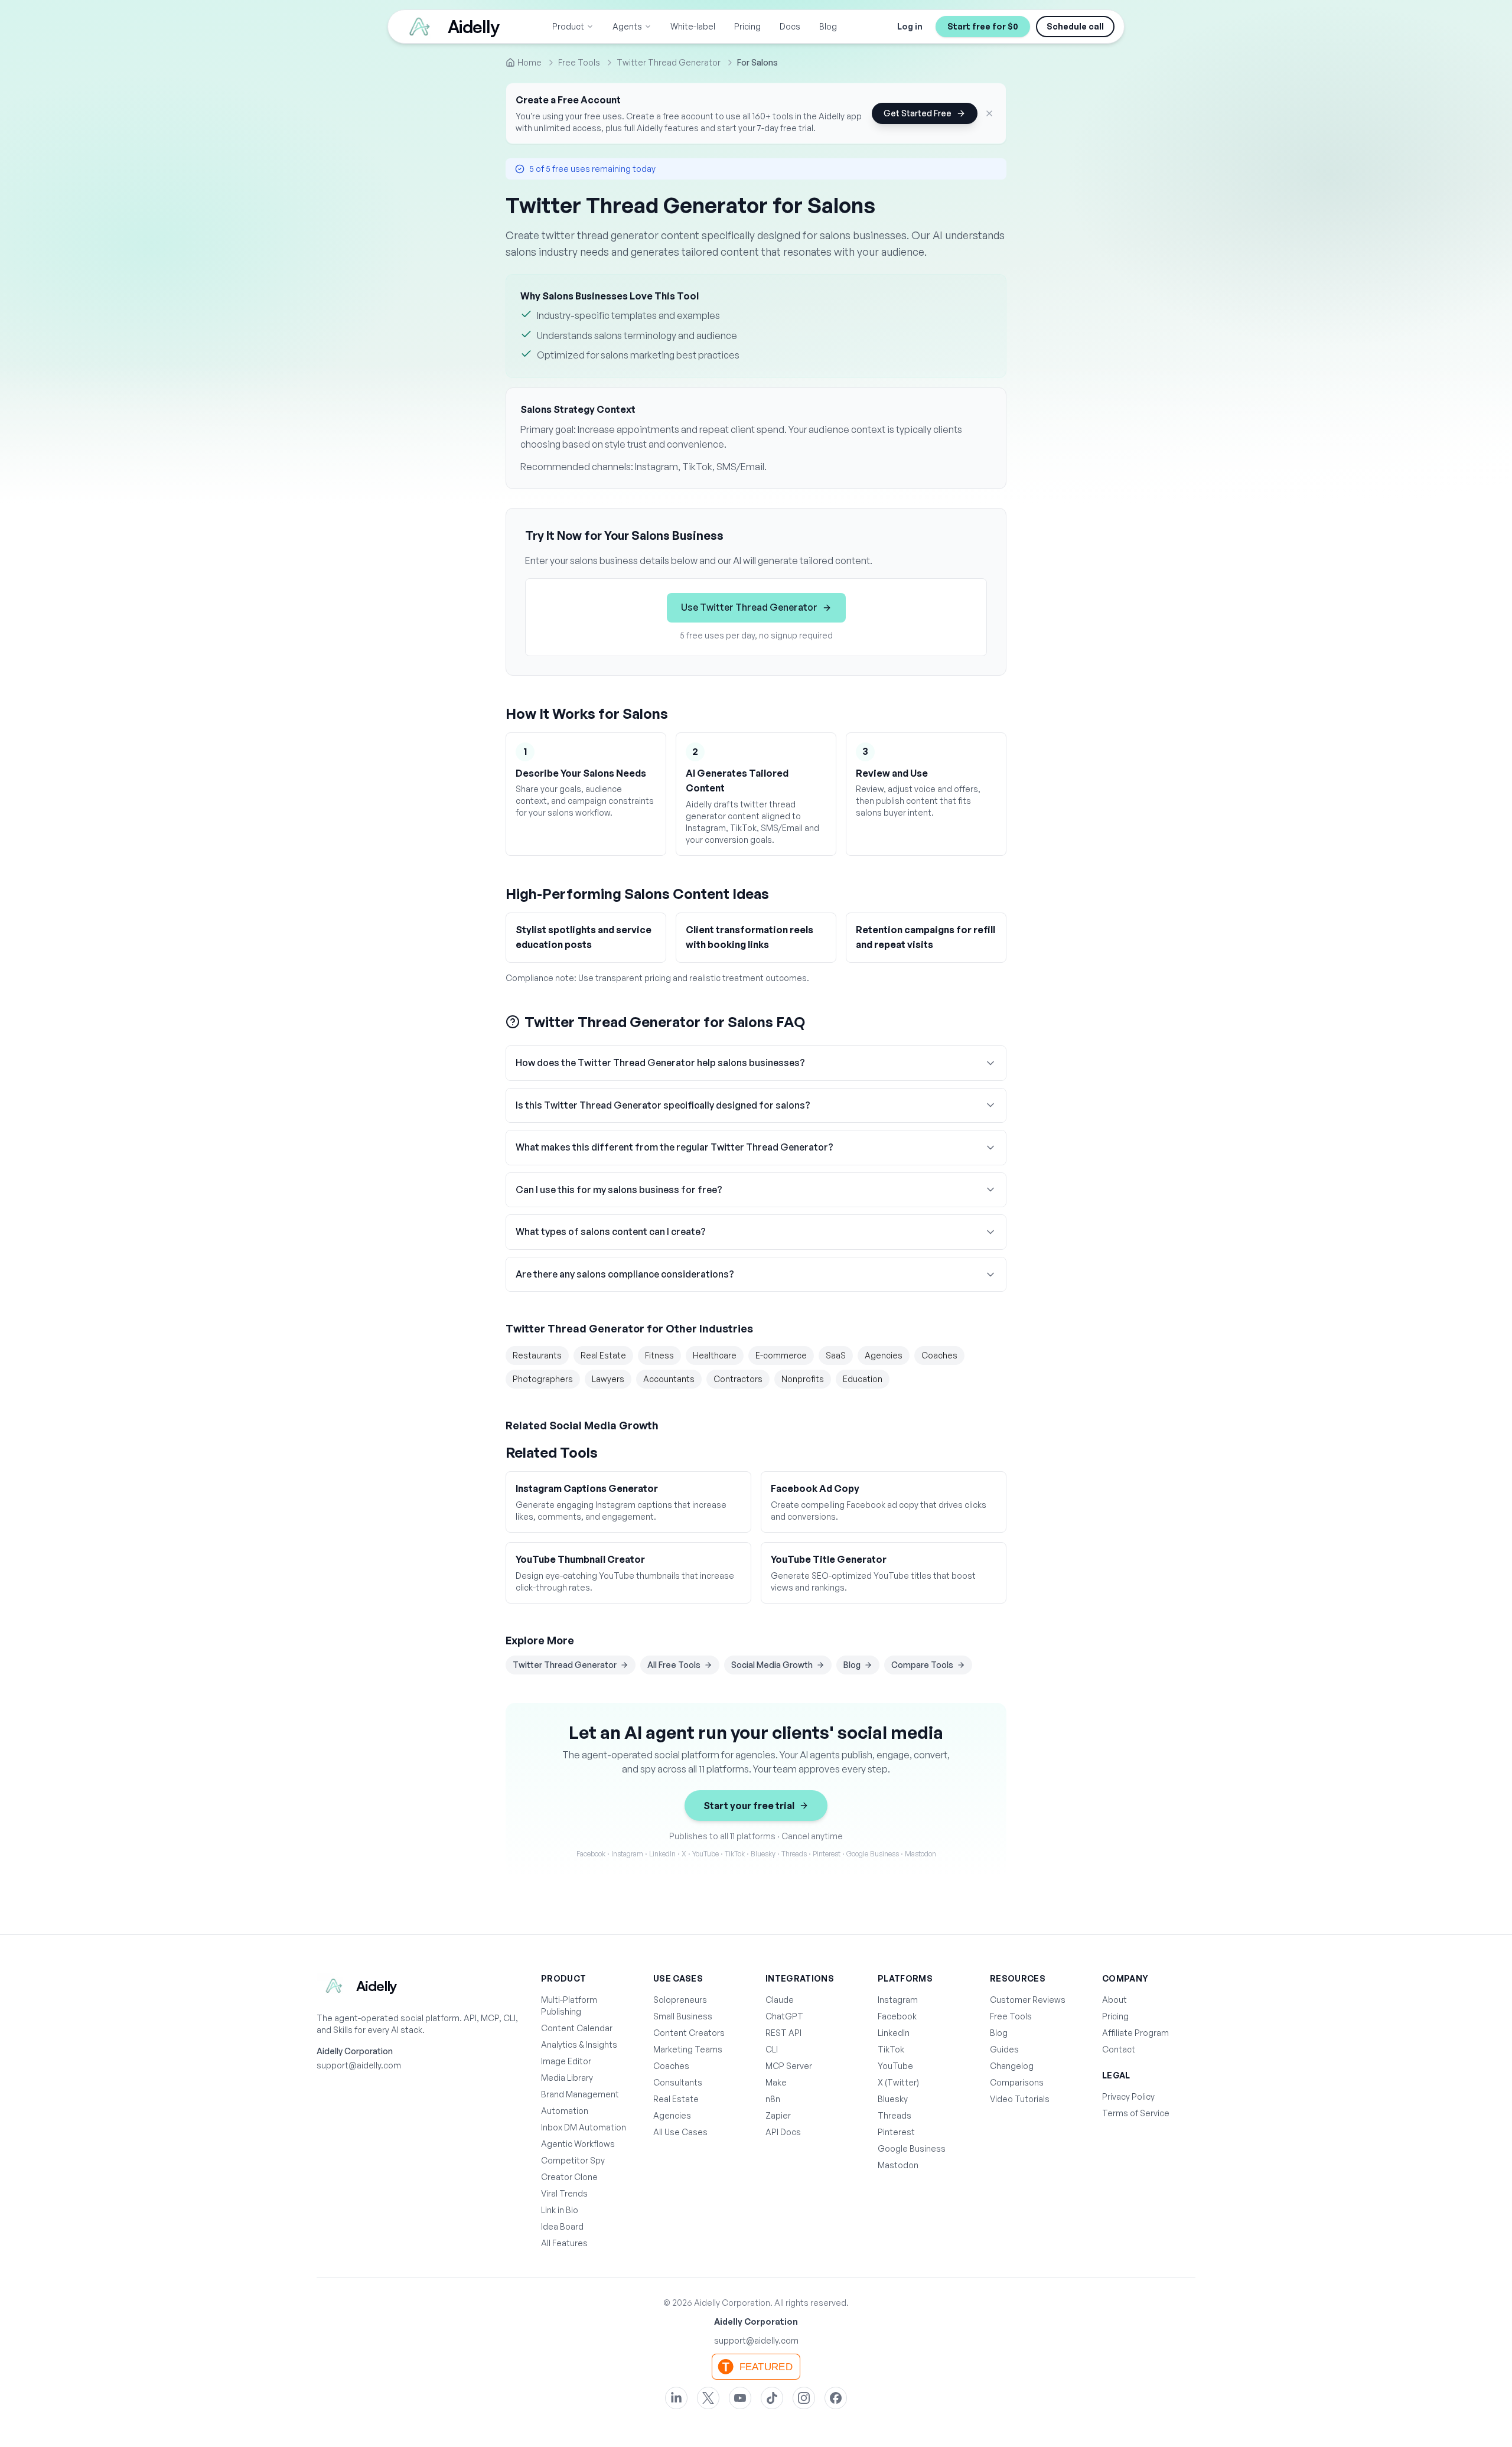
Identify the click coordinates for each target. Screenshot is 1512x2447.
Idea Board (562, 2226)
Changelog (1012, 2066)
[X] (708, 2398)
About (1115, 2000)
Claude (780, 2000)
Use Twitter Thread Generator (749, 607)
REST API (783, 2033)
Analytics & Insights (579, 2044)
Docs (790, 26)
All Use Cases (680, 2132)
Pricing (747, 26)
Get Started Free (918, 113)
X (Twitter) (898, 2082)
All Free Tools (674, 1665)
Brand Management (580, 2094)
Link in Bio (560, 2210)
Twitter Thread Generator (565, 1665)
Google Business (912, 2148)
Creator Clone (569, 2177)
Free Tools (1011, 2016)
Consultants (678, 2082)
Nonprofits (803, 1379)
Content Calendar (577, 2028)
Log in (910, 26)
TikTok (891, 2049)
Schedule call (1075, 26)
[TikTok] (772, 2398)
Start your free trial (749, 1806)
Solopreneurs (680, 2000)
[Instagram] (804, 2398)
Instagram (898, 2000)
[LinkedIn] (676, 2398)
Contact (1119, 2049)
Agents (627, 26)
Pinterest (896, 2132)
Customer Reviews (1028, 2000)
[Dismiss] (989, 113)
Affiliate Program (1135, 2033)
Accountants (669, 1379)
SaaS (836, 1355)
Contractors (738, 1379)
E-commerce (781, 1355)
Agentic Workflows (578, 2144)
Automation (565, 2111)
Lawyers (608, 1379)
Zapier (778, 2115)
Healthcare (715, 1355)
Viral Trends (564, 2193)
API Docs (783, 2132)
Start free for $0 (983, 26)
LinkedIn (894, 2033)
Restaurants (537, 1355)
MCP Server (789, 2066)
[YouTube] (740, 2398)
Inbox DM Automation (584, 2127)
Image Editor (566, 2061)
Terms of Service (1136, 2113)
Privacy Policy (1128, 2096)
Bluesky (893, 2099)
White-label (693, 26)
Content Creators (689, 2033)
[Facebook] (836, 2398)
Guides (1004, 2049)
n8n (773, 2099)
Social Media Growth (772, 1665)
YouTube (895, 2066)
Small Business (683, 2016)
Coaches (939, 1355)
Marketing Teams (688, 2049)
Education (863, 1379)
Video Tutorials (1020, 2099)
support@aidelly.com (359, 2065)
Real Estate (603, 1355)
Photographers (543, 1379)
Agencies (884, 1355)
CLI (772, 2049)
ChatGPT (784, 2016)
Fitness (659, 1355)
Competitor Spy (573, 2160)
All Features (564, 2243)
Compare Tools (922, 1665)
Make (776, 2082)
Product (568, 26)
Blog (828, 26)
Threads (895, 2115)
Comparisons (1017, 2082)
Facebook (897, 2016)
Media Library (567, 2078)
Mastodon (898, 2165)
